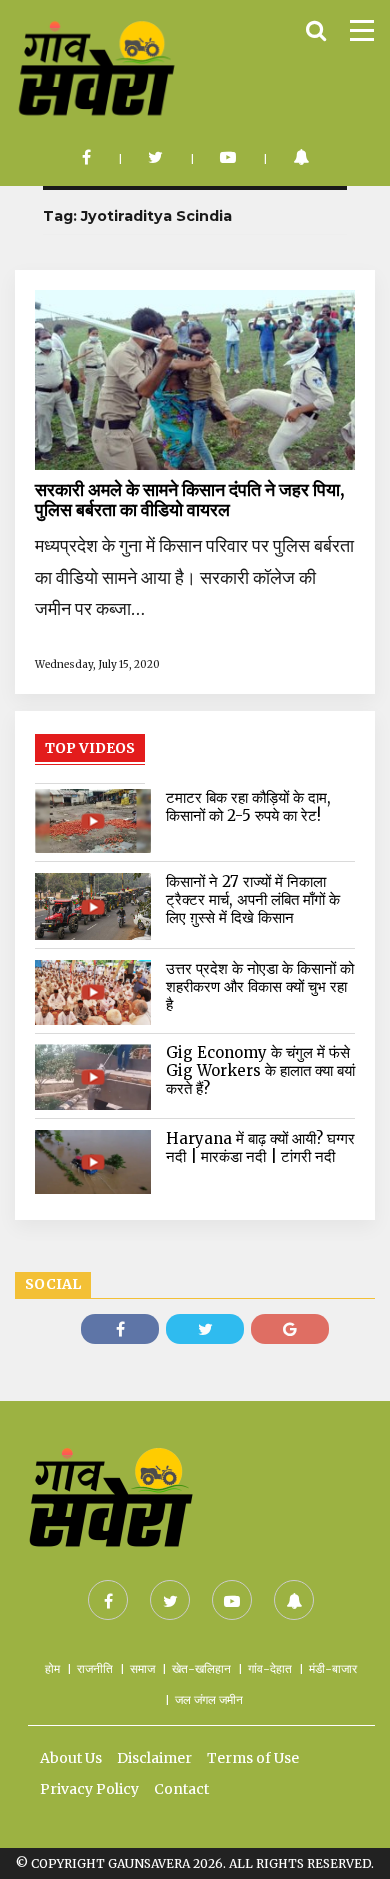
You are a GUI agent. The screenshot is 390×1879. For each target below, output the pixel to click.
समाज (142, 1668)
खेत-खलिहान (201, 1668)
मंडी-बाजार (333, 1668)
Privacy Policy (89, 1789)
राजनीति (95, 1668)
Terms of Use (253, 1758)
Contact (181, 1789)
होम (52, 1668)
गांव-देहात (270, 1668)
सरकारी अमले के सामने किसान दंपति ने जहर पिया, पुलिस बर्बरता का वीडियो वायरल (190, 500)
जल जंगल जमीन (209, 1699)
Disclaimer (154, 1758)
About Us (71, 1758)
